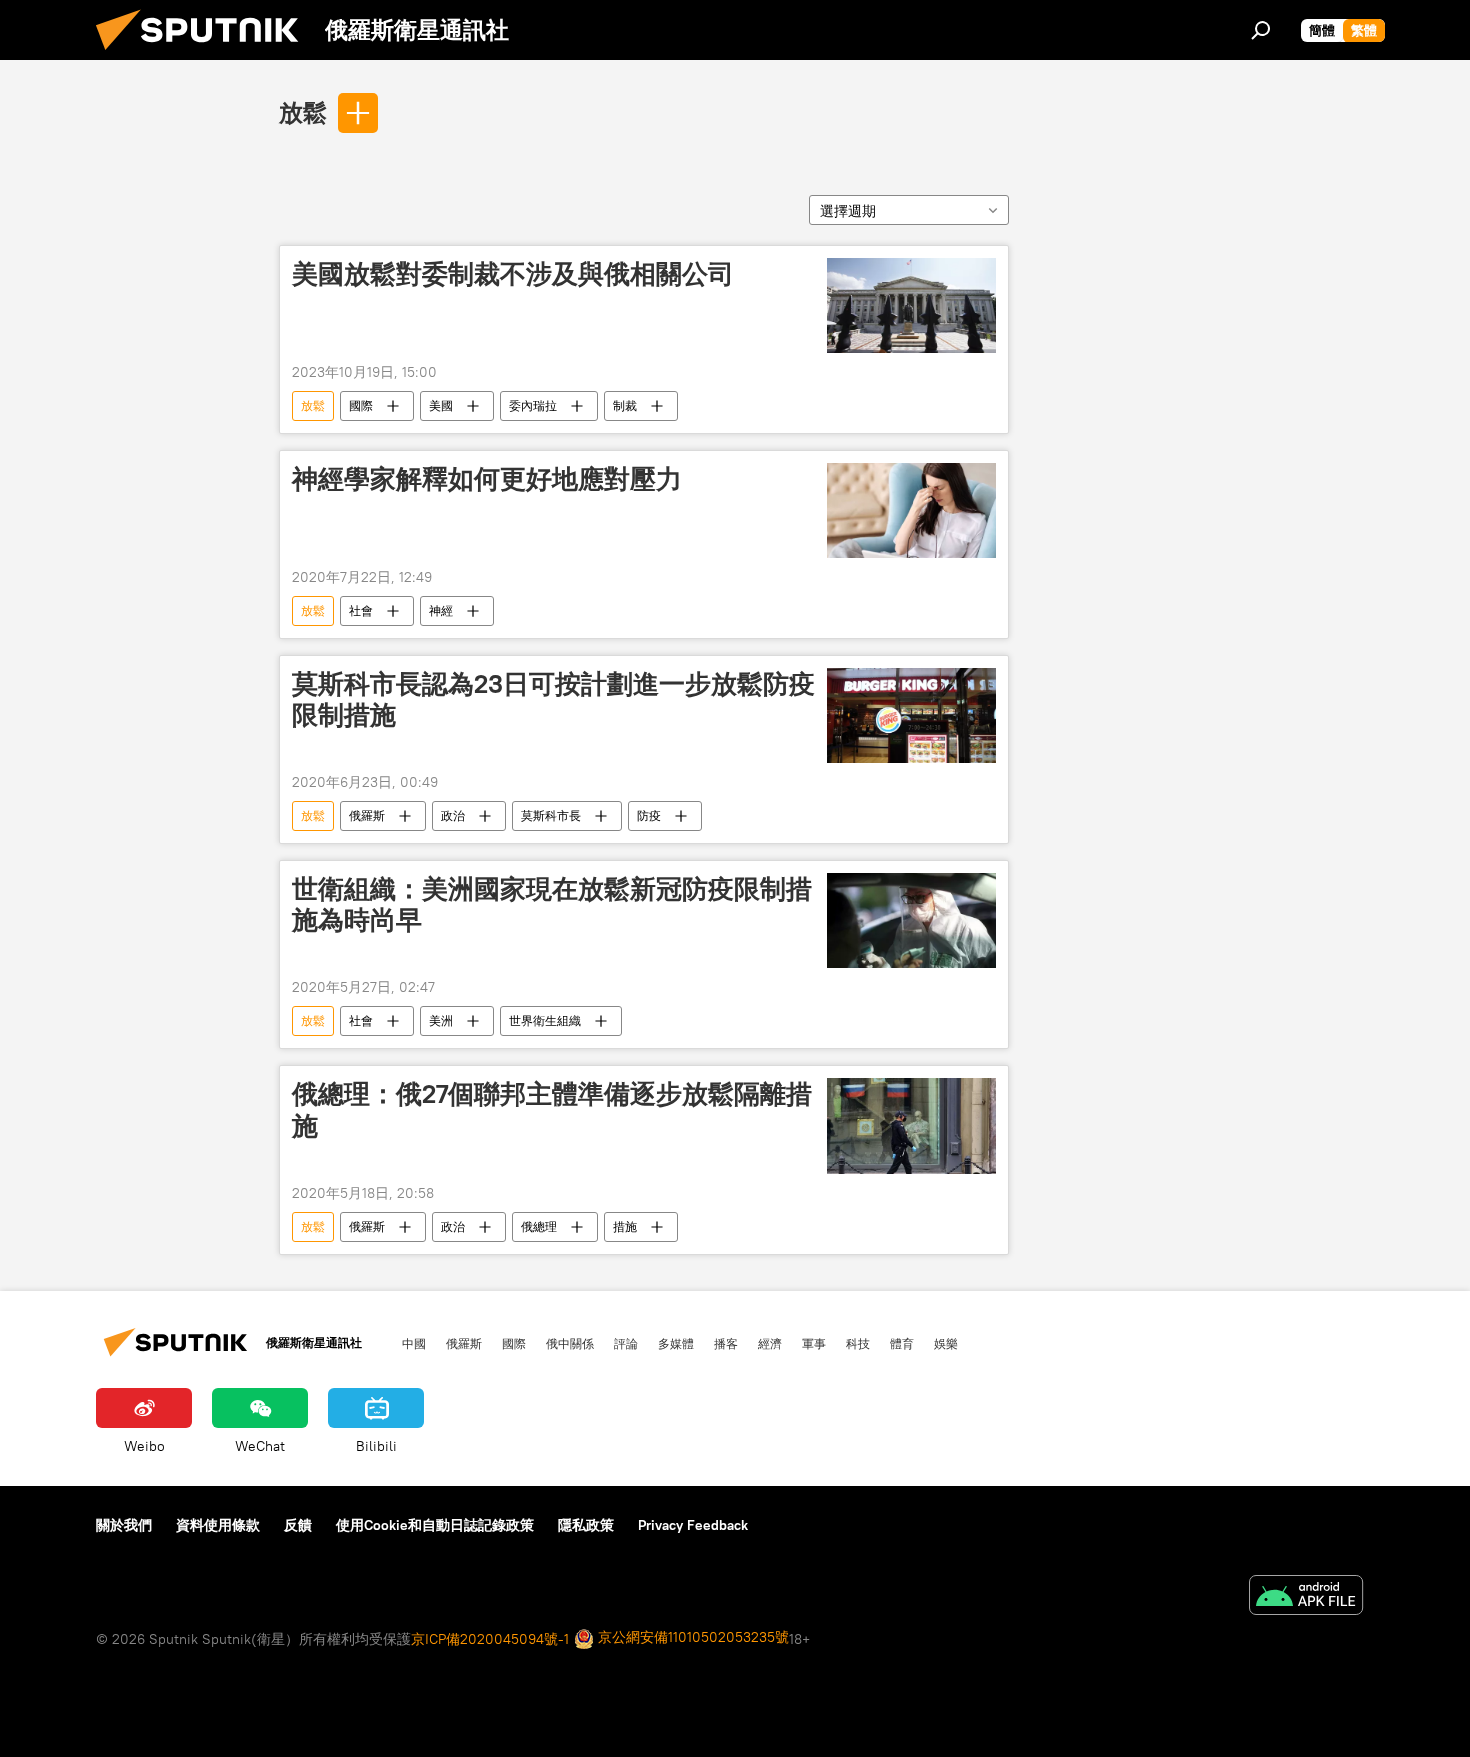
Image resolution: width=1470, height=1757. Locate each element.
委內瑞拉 (533, 405)
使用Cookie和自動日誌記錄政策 (435, 1525)
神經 (441, 610)
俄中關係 (570, 1343)
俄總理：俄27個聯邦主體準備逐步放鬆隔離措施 (552, 1109)
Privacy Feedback (693, 1525)
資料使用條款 (218, 1525)
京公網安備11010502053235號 (691, 1637)
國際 (361, 405)
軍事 (814, 1343)
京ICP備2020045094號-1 (490, 1639)
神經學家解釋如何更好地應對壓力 (487, 479)
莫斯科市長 (551, 815)
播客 (726, 1343)
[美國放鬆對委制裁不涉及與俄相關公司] (911, 305)
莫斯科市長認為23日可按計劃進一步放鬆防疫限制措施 (553, 699)
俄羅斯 (367, 815)
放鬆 (303, 112)
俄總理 (539, 1226)
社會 (361, 610)
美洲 (441, 1020)
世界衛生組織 (545, 1020)
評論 (626, 1343)
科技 (858, 1343)
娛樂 (946, 1343)
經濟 (770, 1343)
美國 (441, 405)
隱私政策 (586, 1525)
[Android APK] (1306, 1597)
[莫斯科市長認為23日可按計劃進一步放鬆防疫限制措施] (911, 715)
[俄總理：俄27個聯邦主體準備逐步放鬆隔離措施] (911, 1126)
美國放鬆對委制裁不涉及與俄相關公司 (513, 274)
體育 (902, 1343)
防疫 (649, 815)
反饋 (298, 1525)
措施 (625, 1226)
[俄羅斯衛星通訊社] (205, 55)
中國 (414, 1343)
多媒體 (676, 1343)
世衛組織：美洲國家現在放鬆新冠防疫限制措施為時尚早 (552, 904)
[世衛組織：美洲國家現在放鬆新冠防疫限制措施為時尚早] (911, 920)
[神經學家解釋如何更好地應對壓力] (911, 510)
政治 (453, 815)
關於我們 (124, 1525)
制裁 (625, 405)
